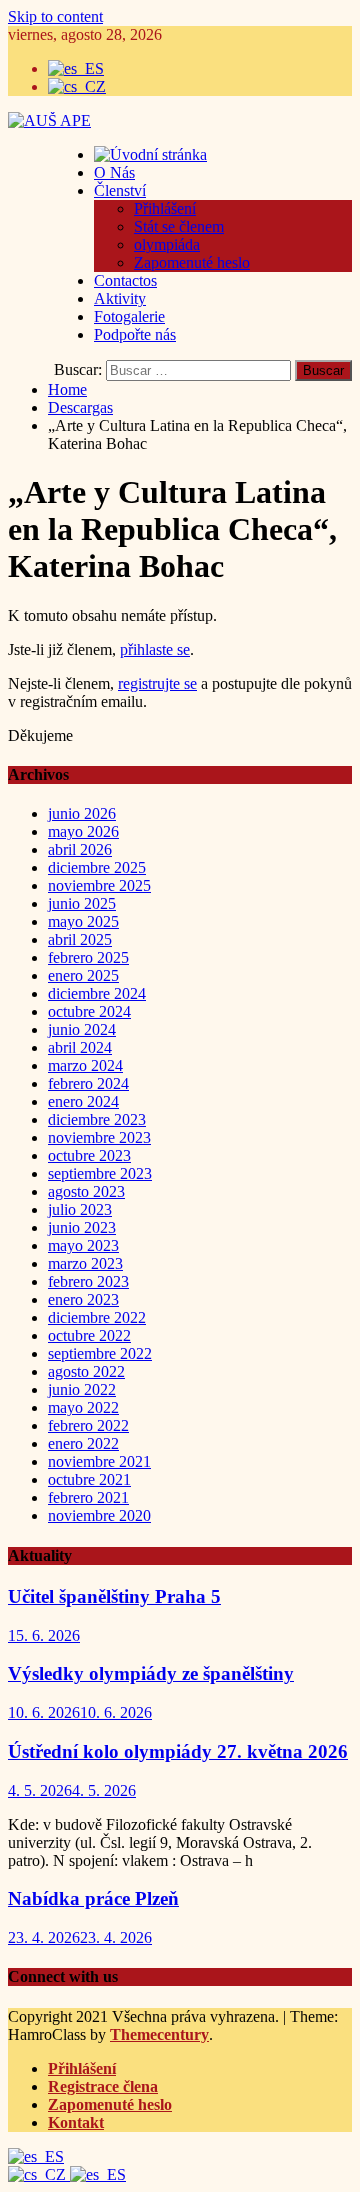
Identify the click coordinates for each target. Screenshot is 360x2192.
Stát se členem (179, 226)
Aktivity (120, 298)
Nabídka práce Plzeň (93, 1898)
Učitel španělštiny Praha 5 (114, 1596)
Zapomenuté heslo (192, 262)
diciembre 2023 (97, 1119)
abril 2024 (80, 1047)
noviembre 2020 (99, 1515)
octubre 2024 (89, 1011)
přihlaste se (155, 649)
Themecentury (159, 2034)
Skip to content (55, 16)
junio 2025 (82, 903)
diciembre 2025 (97, 867)
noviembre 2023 (99, 1137)
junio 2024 (82, 1029)
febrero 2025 (88, 957)
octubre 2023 (89, 1155)
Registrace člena (103, 2086)
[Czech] (39, 2174)
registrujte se (157, 683)
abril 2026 (80, 849)
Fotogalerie (129, 316)
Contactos (125, 280)
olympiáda (167, 244)
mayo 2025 (83, 921)
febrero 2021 (88, 1497)
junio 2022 (82, 1389)
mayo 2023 (83, 1245)
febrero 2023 (88, 1281)
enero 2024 (83, 1101)
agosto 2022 (86, 1371)
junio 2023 (82, 1227)
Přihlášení (165, 208)
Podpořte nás (135, 334)
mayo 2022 (83, 1407)
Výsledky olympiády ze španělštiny (151, 1673)
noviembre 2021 (99, 1461)
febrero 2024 (88, 1083)
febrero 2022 (88, 1425)
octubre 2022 (89, 1335)
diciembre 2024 (97, 993)
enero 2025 (83, 975)
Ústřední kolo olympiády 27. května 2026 (178, 1751)
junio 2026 (82, 813)
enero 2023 (83, 1299)
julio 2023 (80, 1209)
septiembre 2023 (100, 1173)
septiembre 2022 (100, 1353)
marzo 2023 (85, 1263)
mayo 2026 (83, 831)
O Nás (114, 172)
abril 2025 (80, 939)
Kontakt (76, 2122)
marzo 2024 (85, 1065)
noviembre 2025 (99, 885)
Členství (120, 190)
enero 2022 (83, 1443)
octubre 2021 (89, 1479)
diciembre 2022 (97, 1317)
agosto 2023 (86, 1191)
